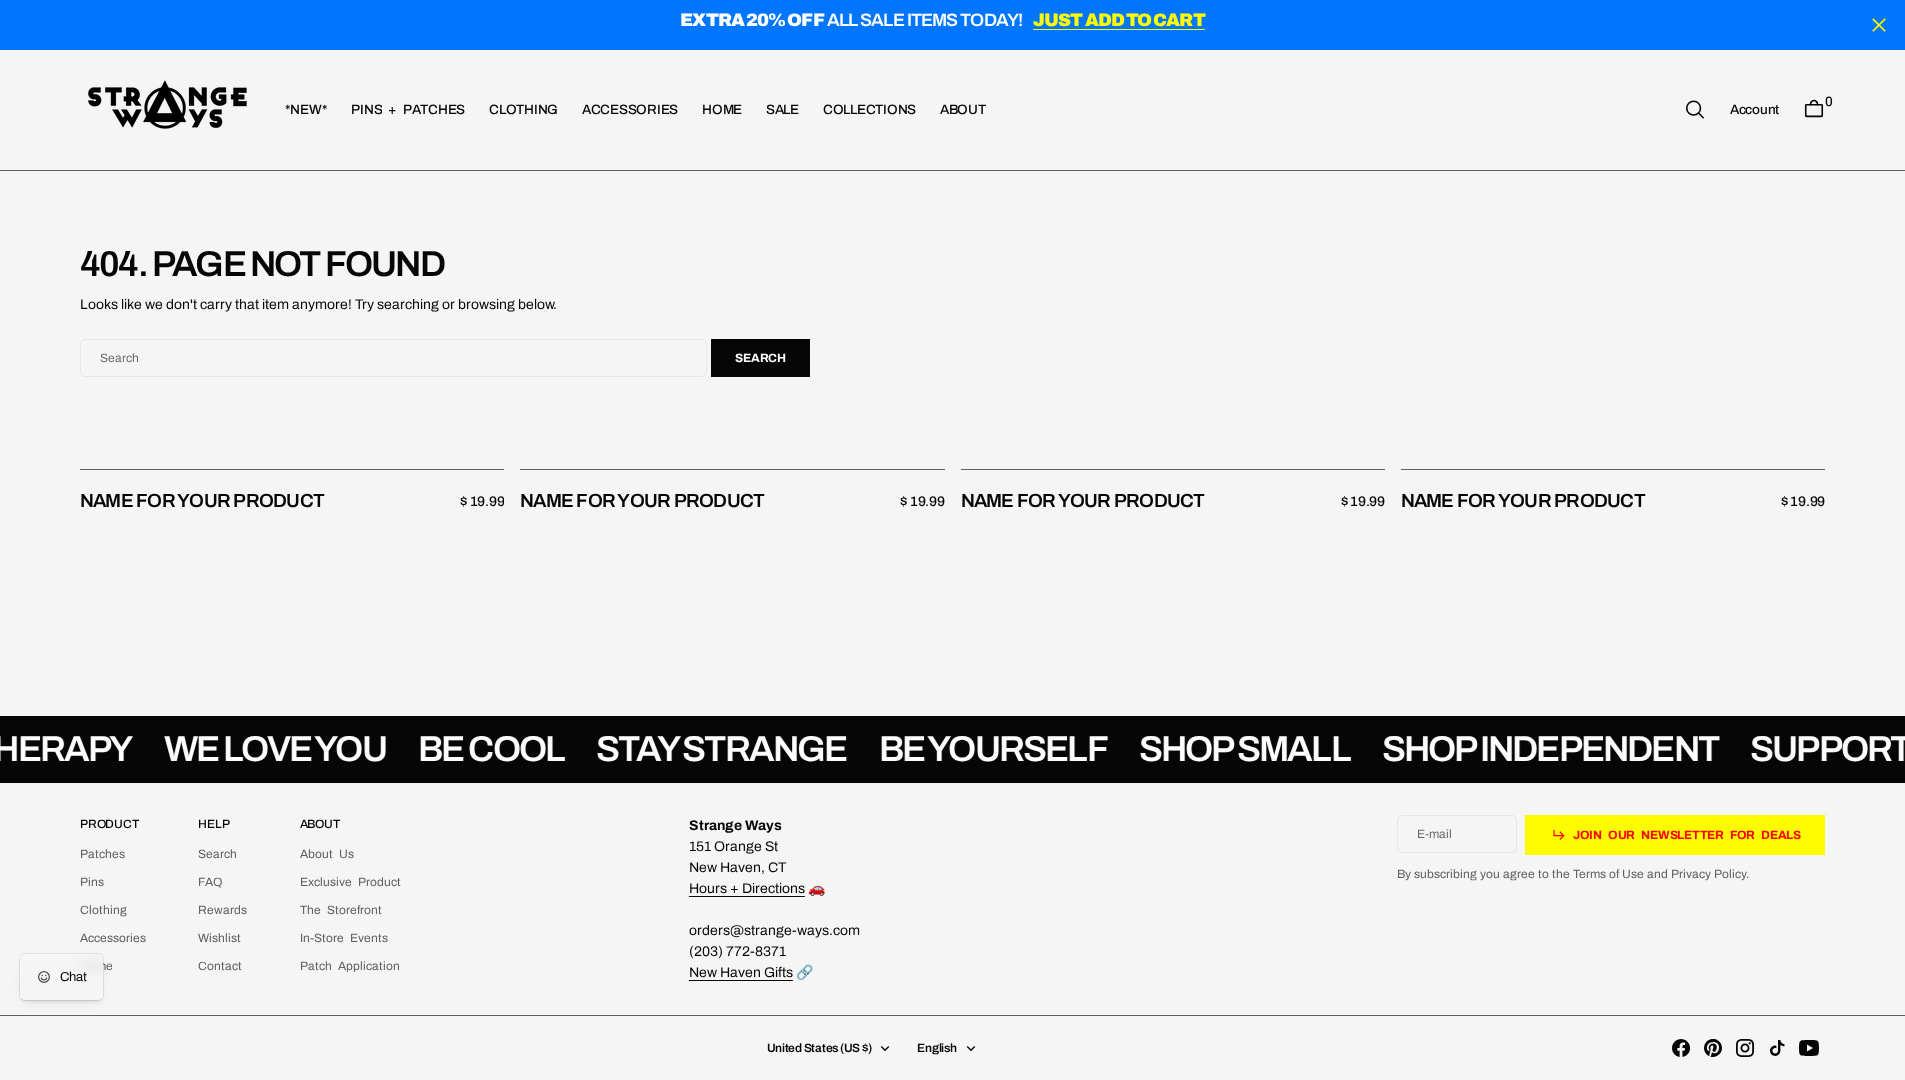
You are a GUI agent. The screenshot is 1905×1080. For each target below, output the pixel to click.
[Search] (1695, 109)
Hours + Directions (747, 888)
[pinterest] (1713, 1048)
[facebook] (1681, 1048)
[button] (1754, 109)
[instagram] (1745, 1048)
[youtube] (1809, 1048)
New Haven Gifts (741, 972)
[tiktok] (1777, 1048)
